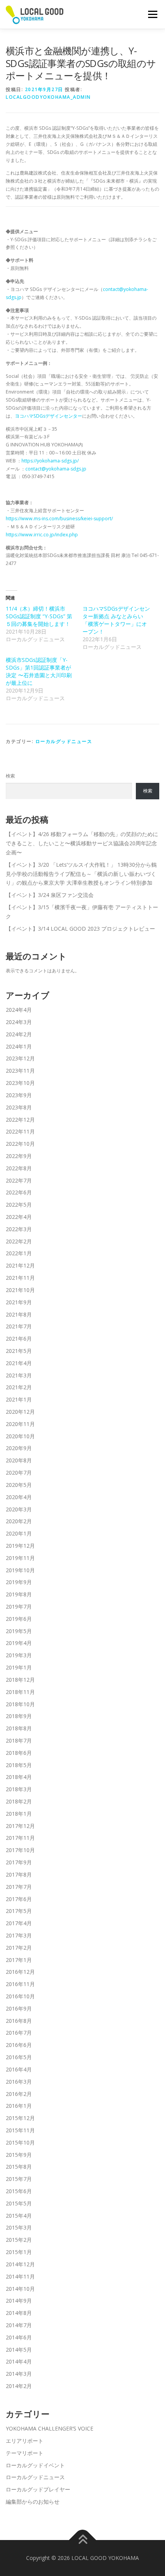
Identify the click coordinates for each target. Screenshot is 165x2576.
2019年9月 (19, 1582)
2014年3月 (19, 2374)
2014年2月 (19, 2386)
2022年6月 (19, 1192)
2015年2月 (19, 2240)
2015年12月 (20, 2118)
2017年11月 (20, 1838)
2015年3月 (19, 2227)
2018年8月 (19, 1728)
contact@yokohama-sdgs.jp (56, 469)
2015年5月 (19, 2203)
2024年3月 (19, 1022)
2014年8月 (19, 2313)
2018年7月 (19, 1740)
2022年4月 (19, 1217)
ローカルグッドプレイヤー (38, 2489)
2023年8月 (19, 1107)
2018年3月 (19, 1789)
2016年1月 (19, 2106)
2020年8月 (19, 1460)
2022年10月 (20, 1144)
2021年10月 (20, 1290)
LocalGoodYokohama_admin (48, 97)
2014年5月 (19, 2350)
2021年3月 (19, 1375)
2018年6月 (19, 1753)
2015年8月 (19, 2167)
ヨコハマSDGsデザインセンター (49, 416)
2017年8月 (19, 1874)
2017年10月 (20, 1850)
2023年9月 (19, 1095)
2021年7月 (19, 1326)
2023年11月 (20, 1071)
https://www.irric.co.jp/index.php (42, 535)
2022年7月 (19, 1180)
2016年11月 (20, 1984)
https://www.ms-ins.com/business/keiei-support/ (59, 519)
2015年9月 (19, 2155)
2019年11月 (20, 1558)
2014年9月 (19, 2301)
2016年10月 (20, 1996)
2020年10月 (20, 1436)
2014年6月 (19, 2337)
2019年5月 (19, 1631)
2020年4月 (19, 1497)
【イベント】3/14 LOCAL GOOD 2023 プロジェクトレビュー (80, 929)
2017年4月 (19, 1923)
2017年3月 (19, 1935)
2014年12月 (20, 2264)
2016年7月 (19, 2033)
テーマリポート (25, 2453)
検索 (10, 776)
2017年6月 (19, 1899)
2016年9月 (19, 2008)
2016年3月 (19, 2082)
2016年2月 (19, 2094)
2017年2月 (19, 1948)
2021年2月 (19, 1387)
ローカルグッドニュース (64, 741)
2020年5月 (19, 1485)
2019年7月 (19, 1607)
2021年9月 (19, 1302)
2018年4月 (19, 1777)
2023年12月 (20, 1058)
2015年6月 (19, 2191)
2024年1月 (19, 1046)
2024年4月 (19, 1010)
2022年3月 (19, 1229)
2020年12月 (20, 1412)
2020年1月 (19, 1533)
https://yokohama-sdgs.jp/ (50, 461)
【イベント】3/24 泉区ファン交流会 (50, 895)
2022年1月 (19, 1253)
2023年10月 (20, 1083)
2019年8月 (19, 1594)
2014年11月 (20, 2276)
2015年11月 (20, 2130)
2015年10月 (20, 2142)
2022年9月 (19, 1156)
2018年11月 (20, 1692)
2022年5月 (19, 1205)
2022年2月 (19, 1241)
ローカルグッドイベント (35, 2465)
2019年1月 (19, 1667)
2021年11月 (20, 1278)
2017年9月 (19, 1862)
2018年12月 (20, 1680)
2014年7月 (19, 2325)
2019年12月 (20, 1546)
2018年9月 (19, 1716)
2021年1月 (19, 1399)
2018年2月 (19, 1801)
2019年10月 (20, 1570)
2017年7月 (19, 1887)
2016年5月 (19, 2057)
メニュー (153, 14)
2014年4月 (19, 2361)
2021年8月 (19, 1314)
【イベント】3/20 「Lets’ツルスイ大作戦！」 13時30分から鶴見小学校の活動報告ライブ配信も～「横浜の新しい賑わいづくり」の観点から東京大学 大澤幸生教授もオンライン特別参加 (81, 874)
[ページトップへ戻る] (83, 2540)
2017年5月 (19, 1911)
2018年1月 (19, 1814)
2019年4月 (19, 1643)
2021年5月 (19, 1351)
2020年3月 (19, 1509)
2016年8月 (19, 2021)
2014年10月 (20, 2289)
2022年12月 (20, 1120)
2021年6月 (19, 1339)
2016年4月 (19, 2069)
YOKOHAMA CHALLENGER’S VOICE (49, 2428)
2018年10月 (20, 1704)
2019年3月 (19, 1655)
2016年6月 (19, 2045)
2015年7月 (19, 2179)
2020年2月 (19, 1521)
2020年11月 (20, 1424)
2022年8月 (19, 1168)
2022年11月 (20, 1131)
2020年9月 (19, 1448)
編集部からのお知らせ (33, 2502)
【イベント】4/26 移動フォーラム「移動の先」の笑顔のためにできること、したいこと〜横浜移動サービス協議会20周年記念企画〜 (82, 843)
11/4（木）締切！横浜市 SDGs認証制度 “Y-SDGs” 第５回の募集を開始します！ (39, 616)
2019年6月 (19, 1619)
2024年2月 (19, 1034)
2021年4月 (19, 1363)
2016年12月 (20, 1972)
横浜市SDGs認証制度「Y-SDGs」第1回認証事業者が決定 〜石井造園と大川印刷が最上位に (39, 671)
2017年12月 (20, 1826)
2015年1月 (19, 2252)
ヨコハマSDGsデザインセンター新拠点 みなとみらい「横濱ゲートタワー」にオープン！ (116, 620)
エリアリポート (25, 2441)
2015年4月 (19, 2216)
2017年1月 (19, 1960)
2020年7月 (19, 1473)
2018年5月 (19, 1765)
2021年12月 (20, 1265)
